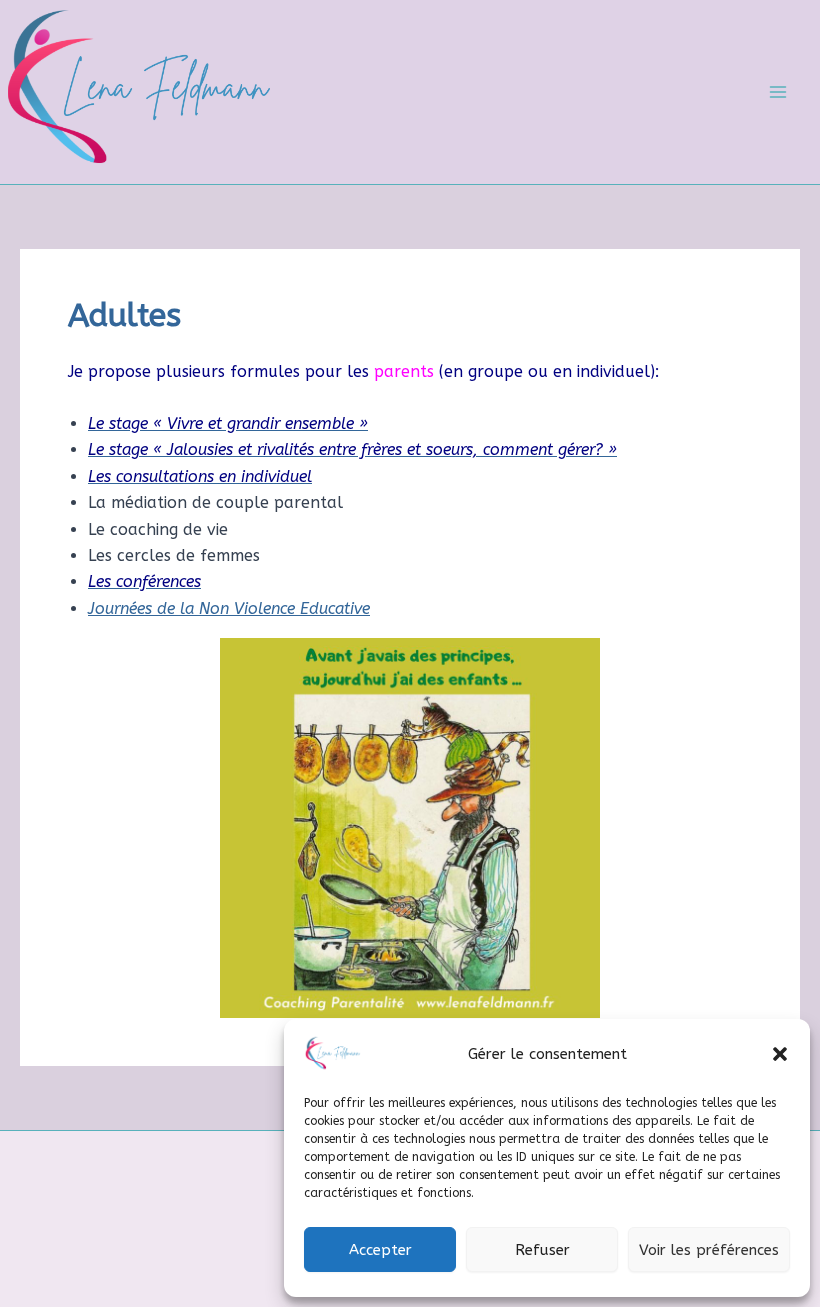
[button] (780, 1054)
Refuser (542, 1250)
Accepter (380, 1250)
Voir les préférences (709, 1250)
